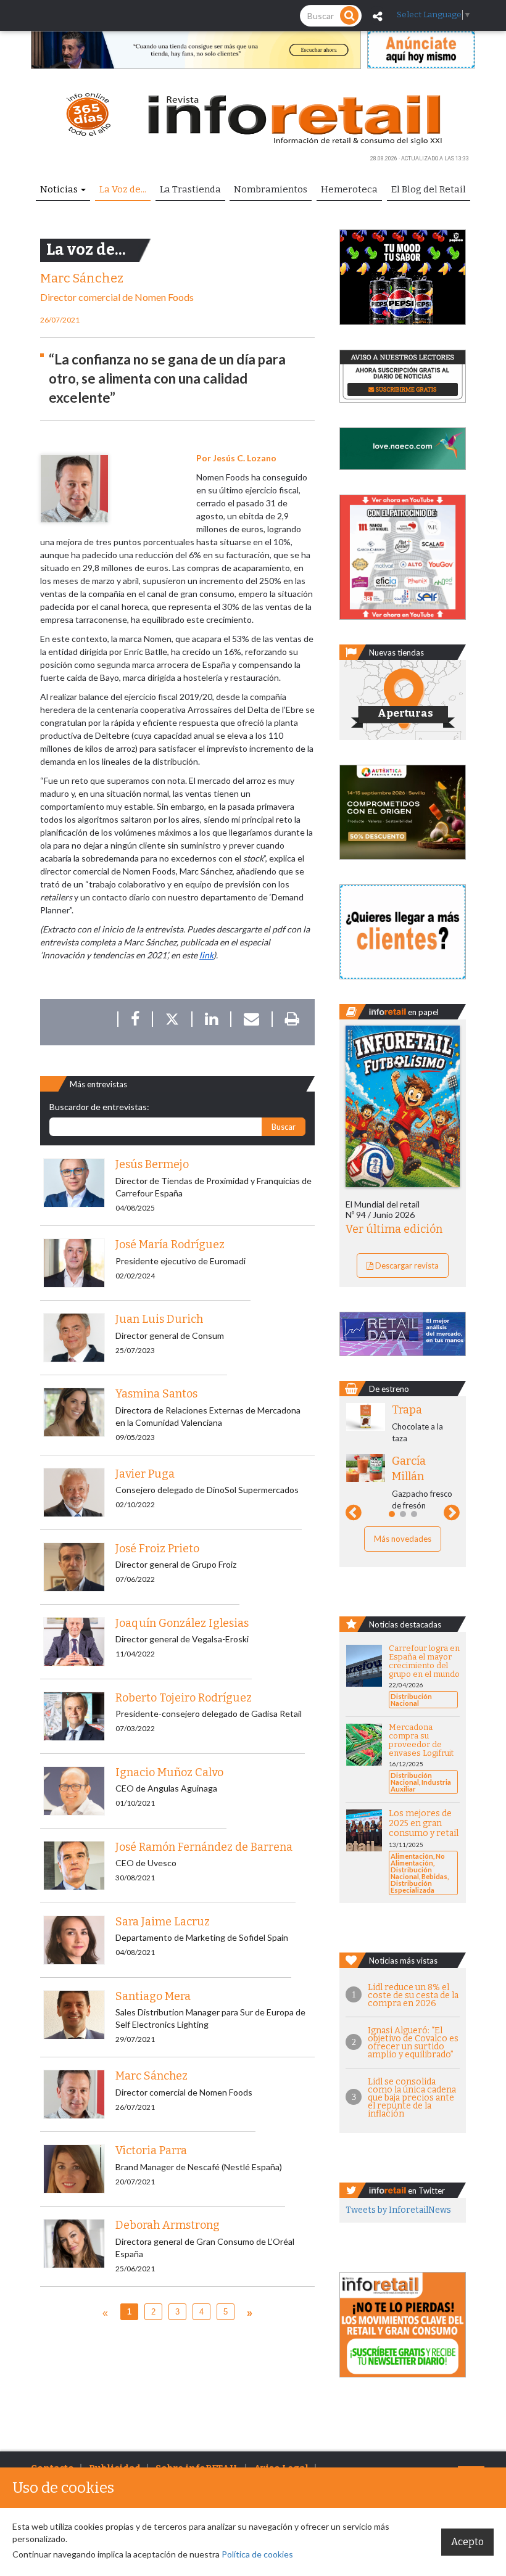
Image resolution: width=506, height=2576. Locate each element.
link (206, 955)
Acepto (467, 2542)
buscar (284, 1127)
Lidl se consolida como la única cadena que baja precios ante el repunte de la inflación (412, 2098)
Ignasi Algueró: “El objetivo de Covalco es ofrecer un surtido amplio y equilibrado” (413, 2043)
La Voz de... (123, 189)
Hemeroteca (349, 189)
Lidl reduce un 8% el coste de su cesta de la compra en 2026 (413, 1995)
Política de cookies (257, 2554)
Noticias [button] (60, 189)
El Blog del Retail (429, 189)
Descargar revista (406, 1265)
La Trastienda (190, 189)
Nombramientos (271, 189)
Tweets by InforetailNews (398, 2210)
